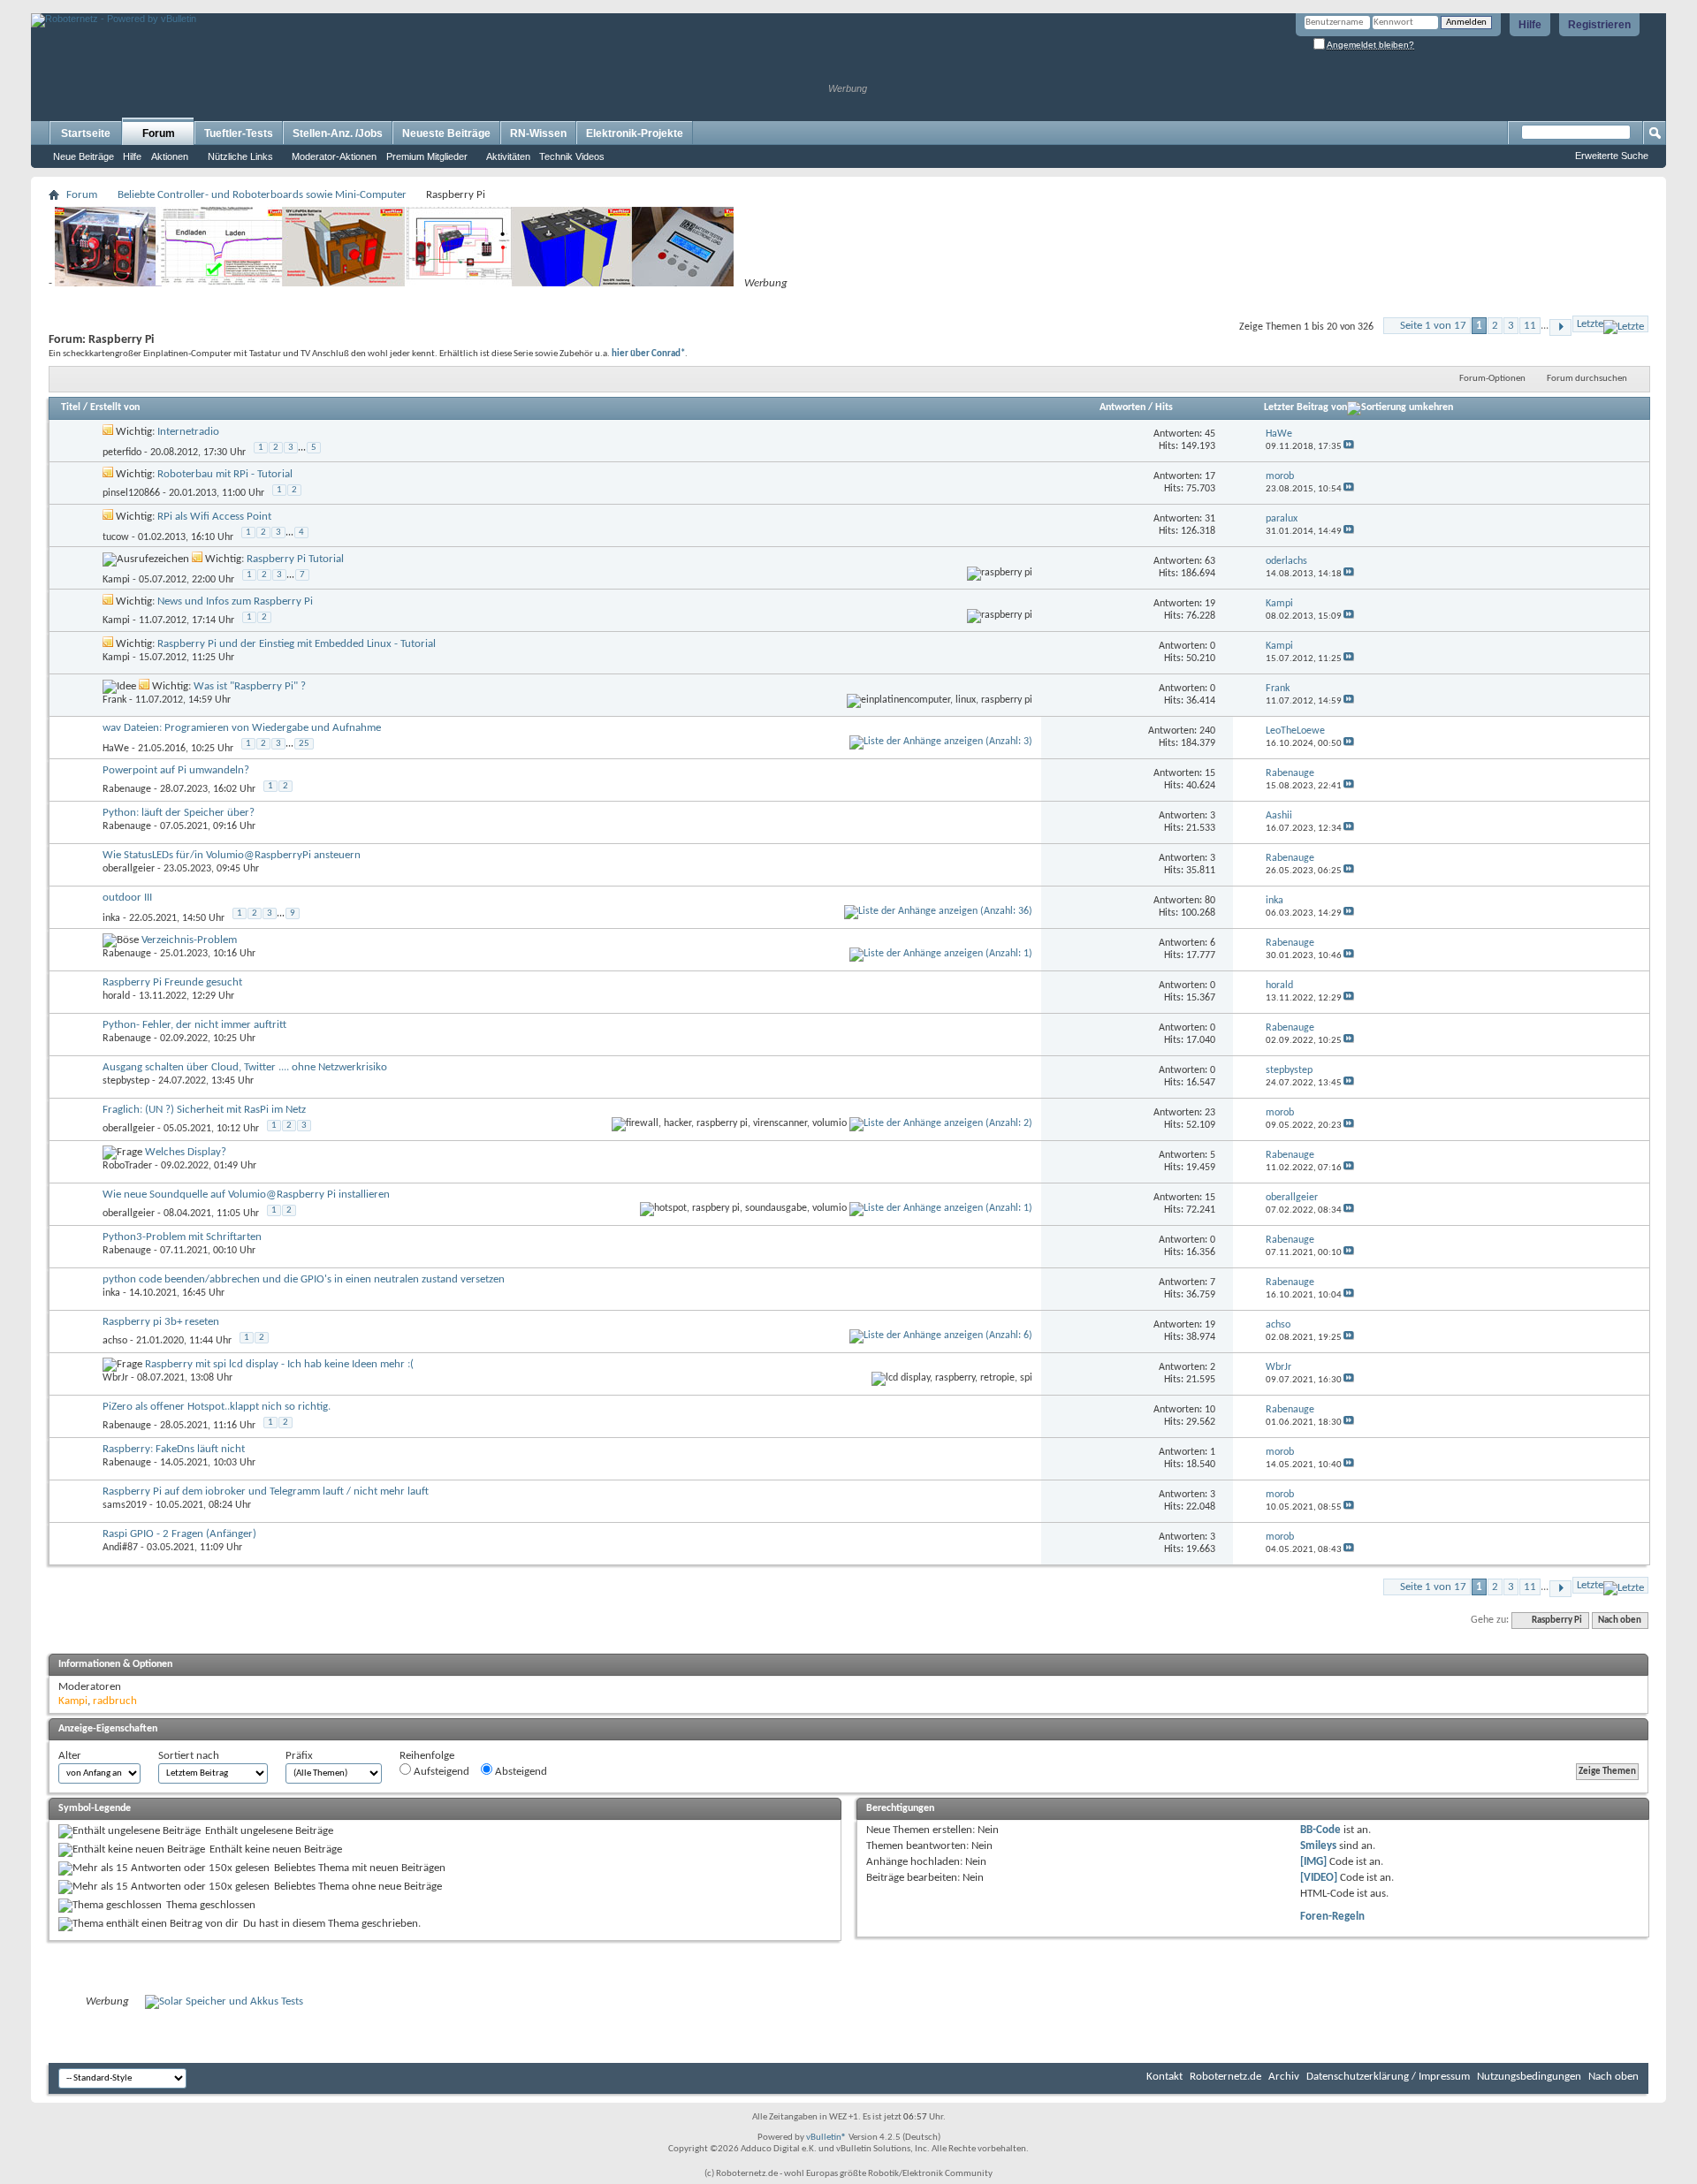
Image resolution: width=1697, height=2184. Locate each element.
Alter (70, 1756)
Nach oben (1620, 1621)
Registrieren (1599, 25)
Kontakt (1164, 2077)
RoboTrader (127, 1166)
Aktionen (170, 156)
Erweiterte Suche (1612, 156)
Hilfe (1530, 25)
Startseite (86, 133)
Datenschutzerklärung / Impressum (1388, 2077)
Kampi (116, 580)
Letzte (1590, 324)
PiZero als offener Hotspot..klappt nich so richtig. (217, 1407)
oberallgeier (129, 869)
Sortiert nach (189, 1756)
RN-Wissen (538, 133)
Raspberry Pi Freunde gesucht (172, 982)
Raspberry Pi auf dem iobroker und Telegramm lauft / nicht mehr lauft (266, 1492)
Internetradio (188, 432)
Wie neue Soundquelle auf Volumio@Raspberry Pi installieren (246, 1195)
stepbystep (126, 1081)
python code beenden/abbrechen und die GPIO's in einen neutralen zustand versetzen (304, 1279)
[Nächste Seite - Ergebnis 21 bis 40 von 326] (1560, 327)
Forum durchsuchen (1587, 379)
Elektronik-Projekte (635, 133)
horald (116, 996)
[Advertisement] (238, 7)
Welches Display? (186, 1152)
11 (1530, 326)
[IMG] (1313, 1862)
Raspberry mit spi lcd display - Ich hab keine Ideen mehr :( (279, 1364)
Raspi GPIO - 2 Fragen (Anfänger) (179, 1534)
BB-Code (1320, 1830)
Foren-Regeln (1332, 1917)
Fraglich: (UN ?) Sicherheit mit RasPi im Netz (204, 1110)
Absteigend (520, 1772)
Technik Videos (572, 156)
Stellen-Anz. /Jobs (338, 133)
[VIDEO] (1319, 1878)
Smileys (1318, 1846)
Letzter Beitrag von (1305, 407)
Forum (159, 133)
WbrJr (115, 1378)
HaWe (116, 749)
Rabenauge (127, 789)
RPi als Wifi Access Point (214, 517)
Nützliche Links (240, 156)
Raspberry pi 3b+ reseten (161, 1322)
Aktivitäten (508, 156)
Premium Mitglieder (427, 156)
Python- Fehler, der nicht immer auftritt (194, 1025)
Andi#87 (120, 1548)
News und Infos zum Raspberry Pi (235, 601)
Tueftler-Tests (239, 133)
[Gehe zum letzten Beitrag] (1349, 447)
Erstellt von (115, 407)
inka (111, 918)
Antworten (1122, 407)
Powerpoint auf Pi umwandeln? (176, 770)
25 (304, 744)
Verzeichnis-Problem (189, 940)
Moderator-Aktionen (334, 156)
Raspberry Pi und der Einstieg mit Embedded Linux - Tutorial (297, 644)
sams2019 (125, 1505)
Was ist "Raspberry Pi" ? (250, 686)
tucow (116, 537)
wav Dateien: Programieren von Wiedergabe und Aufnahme (242, 728)
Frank (114, 700)
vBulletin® (826, 2138)
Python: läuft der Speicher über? (179, 813)
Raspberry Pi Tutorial (295, 559)
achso (115, 1341)
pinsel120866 (131, 493)
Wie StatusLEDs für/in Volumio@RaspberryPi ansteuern (232, 855)
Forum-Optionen (1492, 379)
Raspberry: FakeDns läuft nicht (174, 1449)
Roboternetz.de (1225, 2077)
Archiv (1284, 2077)
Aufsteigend (440, 1772)
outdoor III (127, 898)
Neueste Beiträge (446, 133)
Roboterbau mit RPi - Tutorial (225, 474)
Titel (71, 407)
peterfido (122, 453)
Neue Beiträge (84, 156)
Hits (1164, 407)
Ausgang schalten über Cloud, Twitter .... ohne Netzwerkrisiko (245, 1067)
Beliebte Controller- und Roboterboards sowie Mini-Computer (262, 195)
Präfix (299, 1756)
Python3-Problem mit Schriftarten (182, 1237)
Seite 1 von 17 (1433, 326)
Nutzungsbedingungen (1529, 2077)
